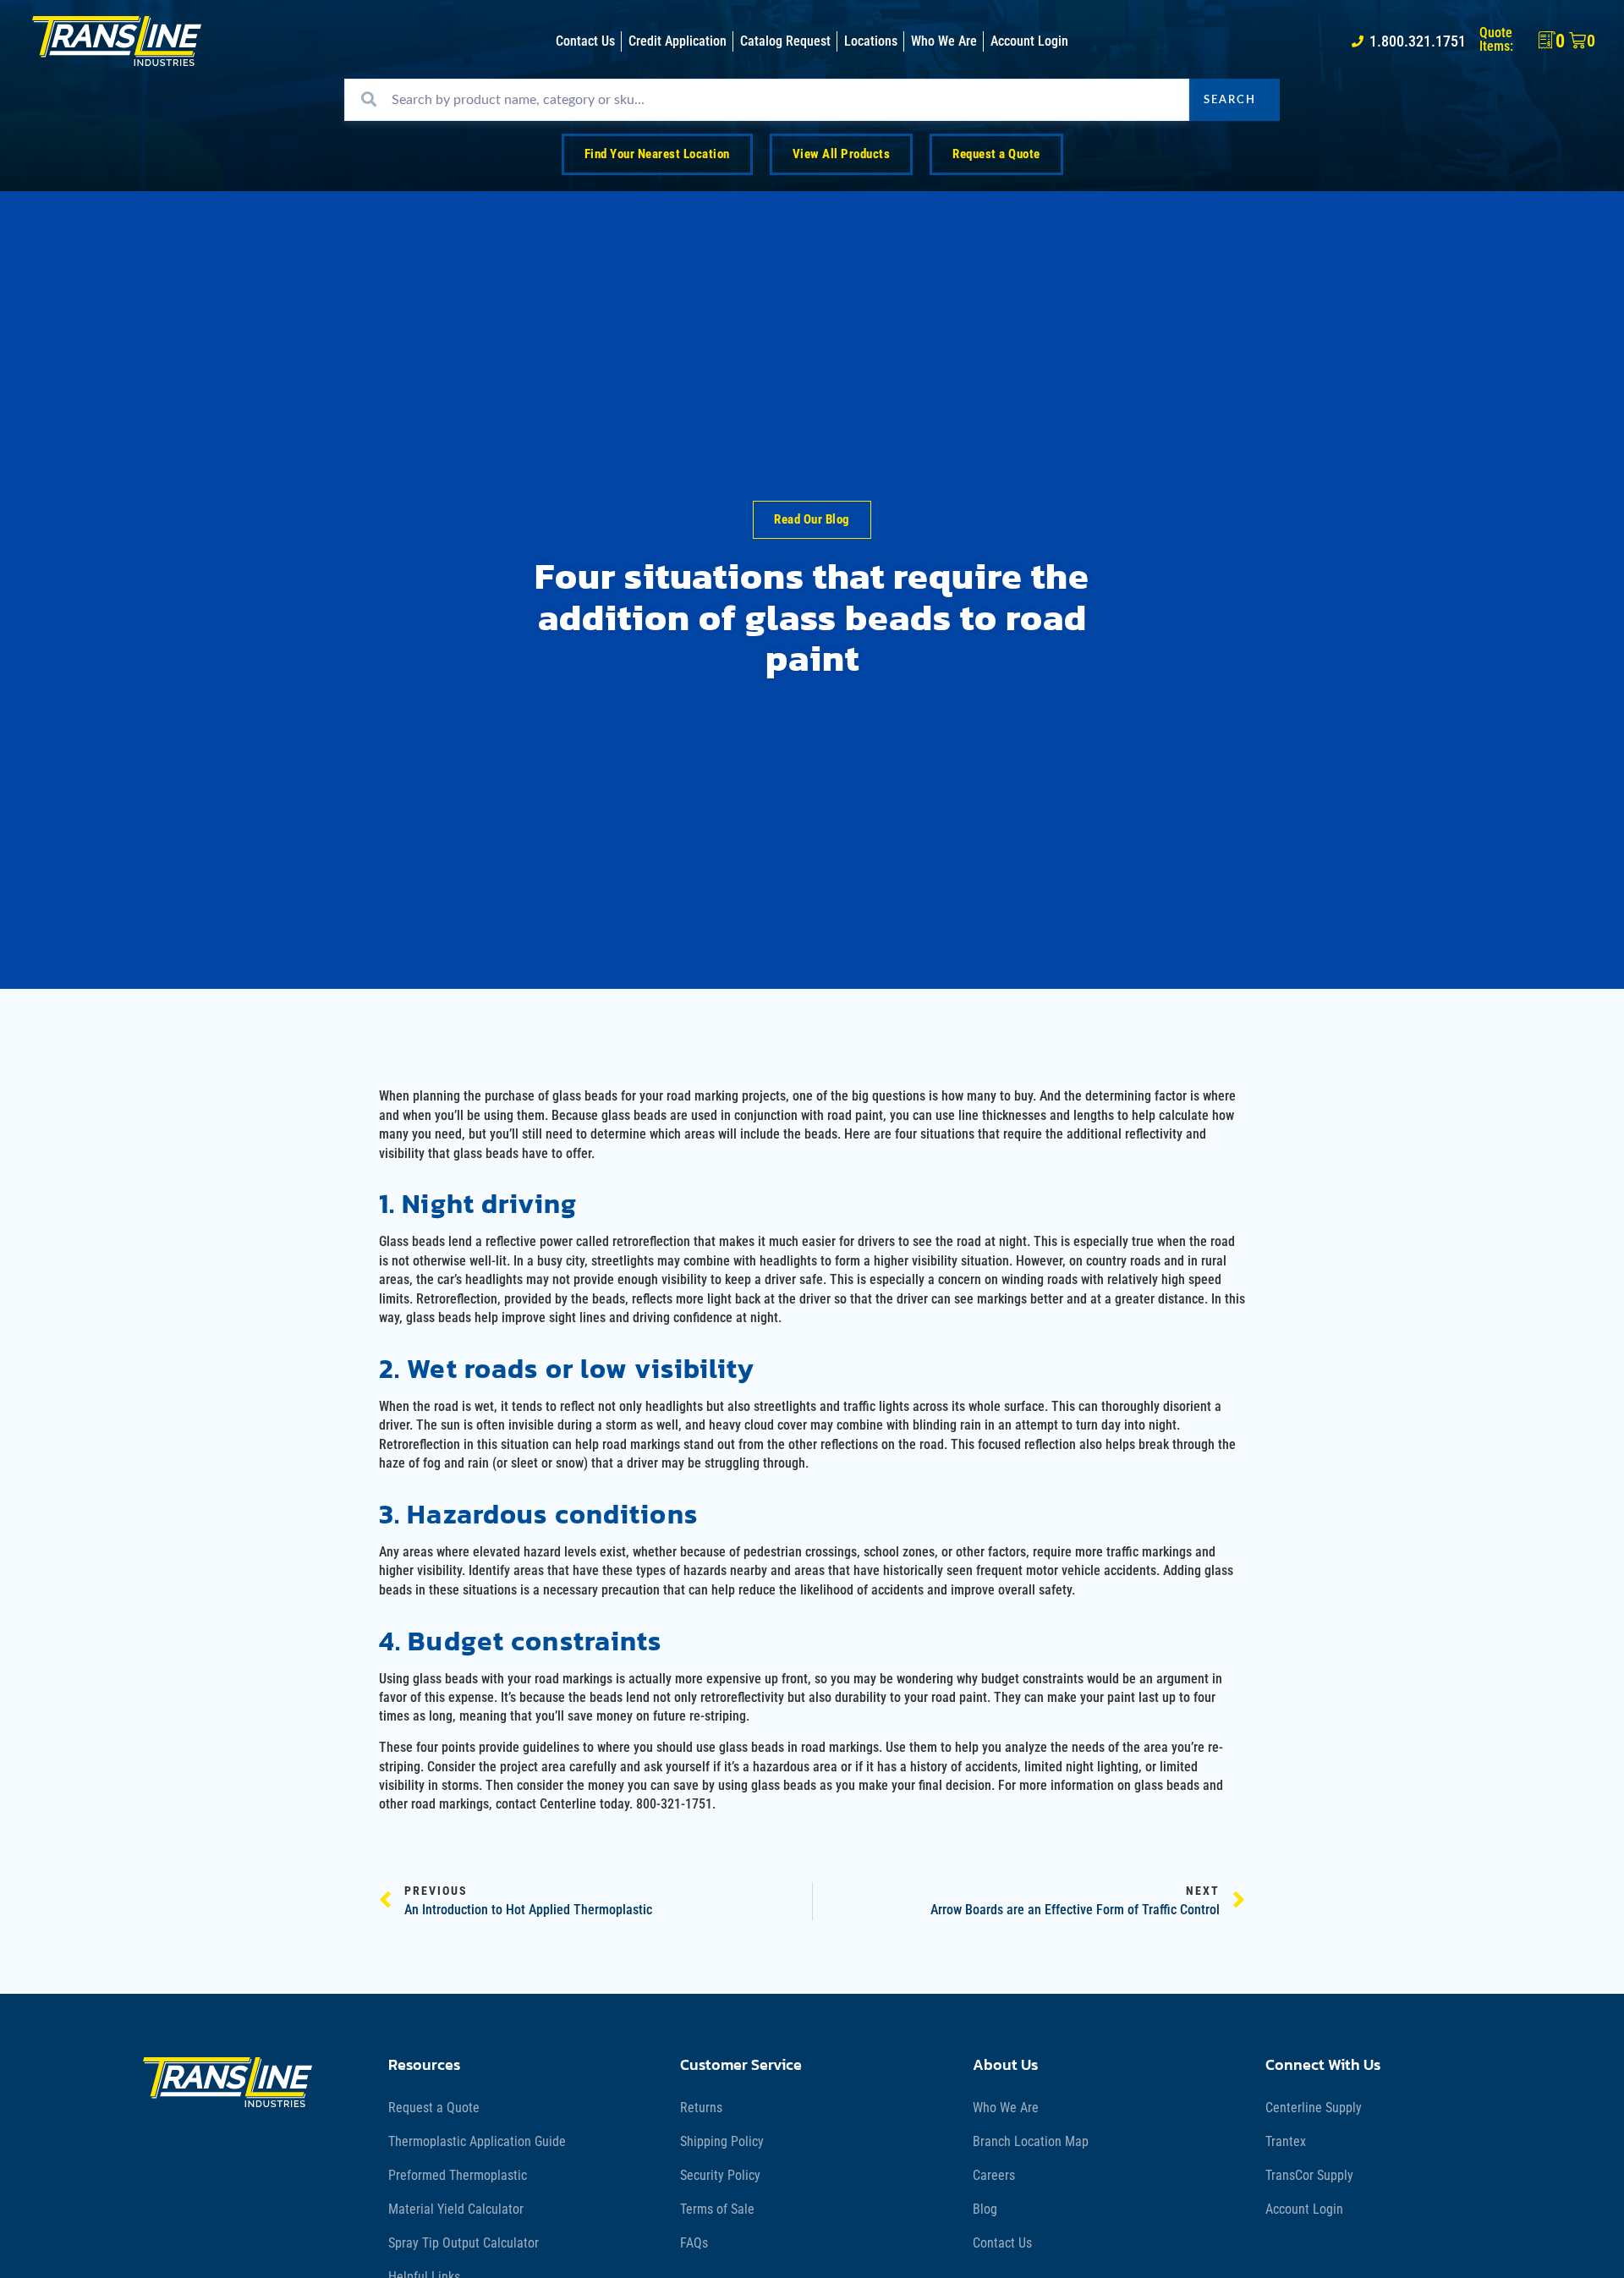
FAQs (694, 2243)
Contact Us (1002, 2243)
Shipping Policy (722, 2141)
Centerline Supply (1314, 2108)
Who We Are (1006, 2108)
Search (1230, 100)
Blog (985, 2209)
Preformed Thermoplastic (458, 2175)
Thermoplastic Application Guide (477, 2141)
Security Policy (720, 2175)
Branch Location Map (1031, 2141)
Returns (701, 2108)
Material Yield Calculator (456, 2209)
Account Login (1304, 2209)
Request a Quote (434, 2108)
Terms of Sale (717, 2209)
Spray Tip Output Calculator (464, 2243)
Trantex (1286, 2141)
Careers (994, 2175)
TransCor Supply (1309, 2175)
